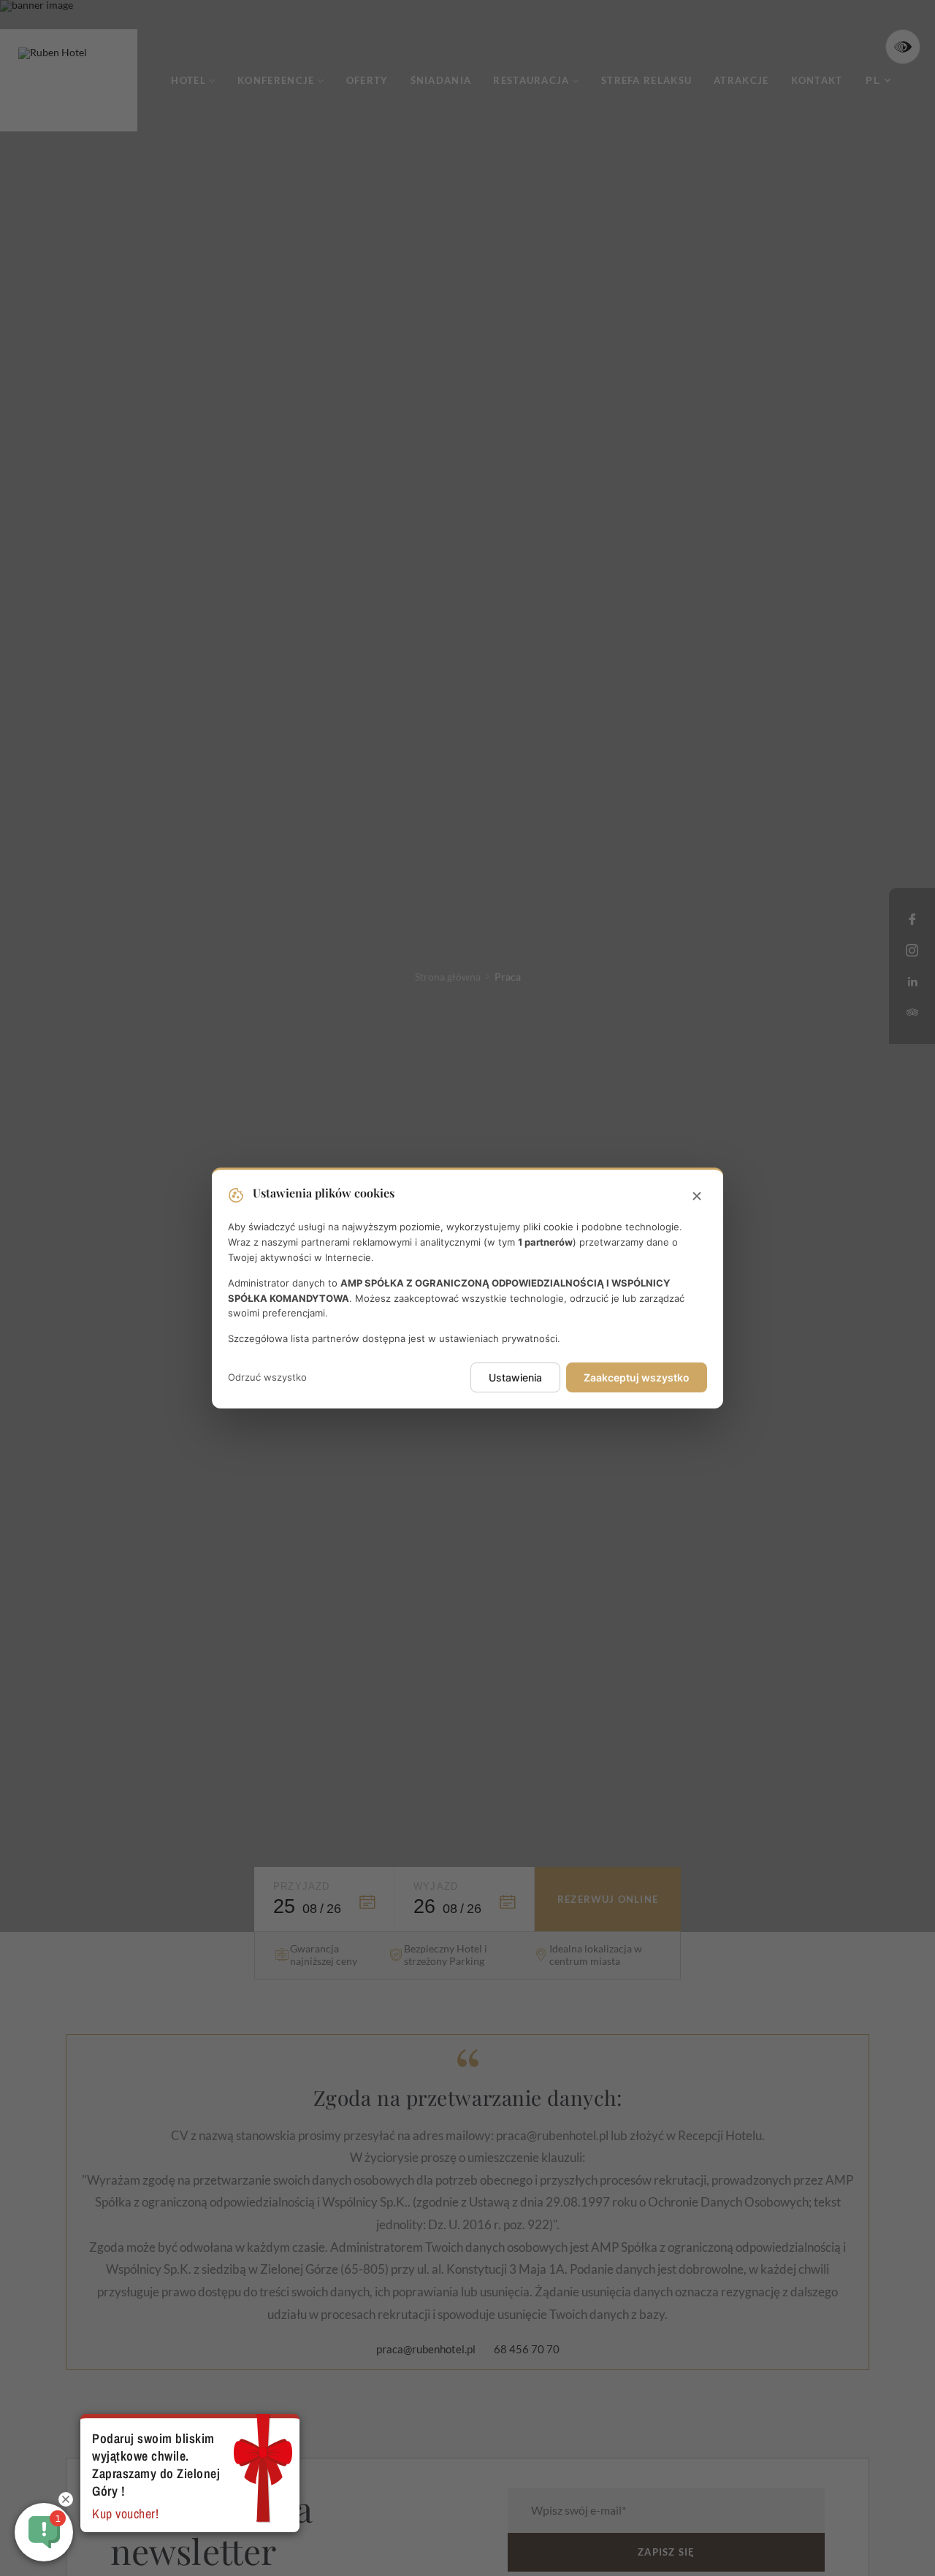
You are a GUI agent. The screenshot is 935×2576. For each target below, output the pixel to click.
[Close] (697, 1197)
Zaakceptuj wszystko (637, 1377)
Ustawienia (515, 1377)
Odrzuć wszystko (267, 1377)
